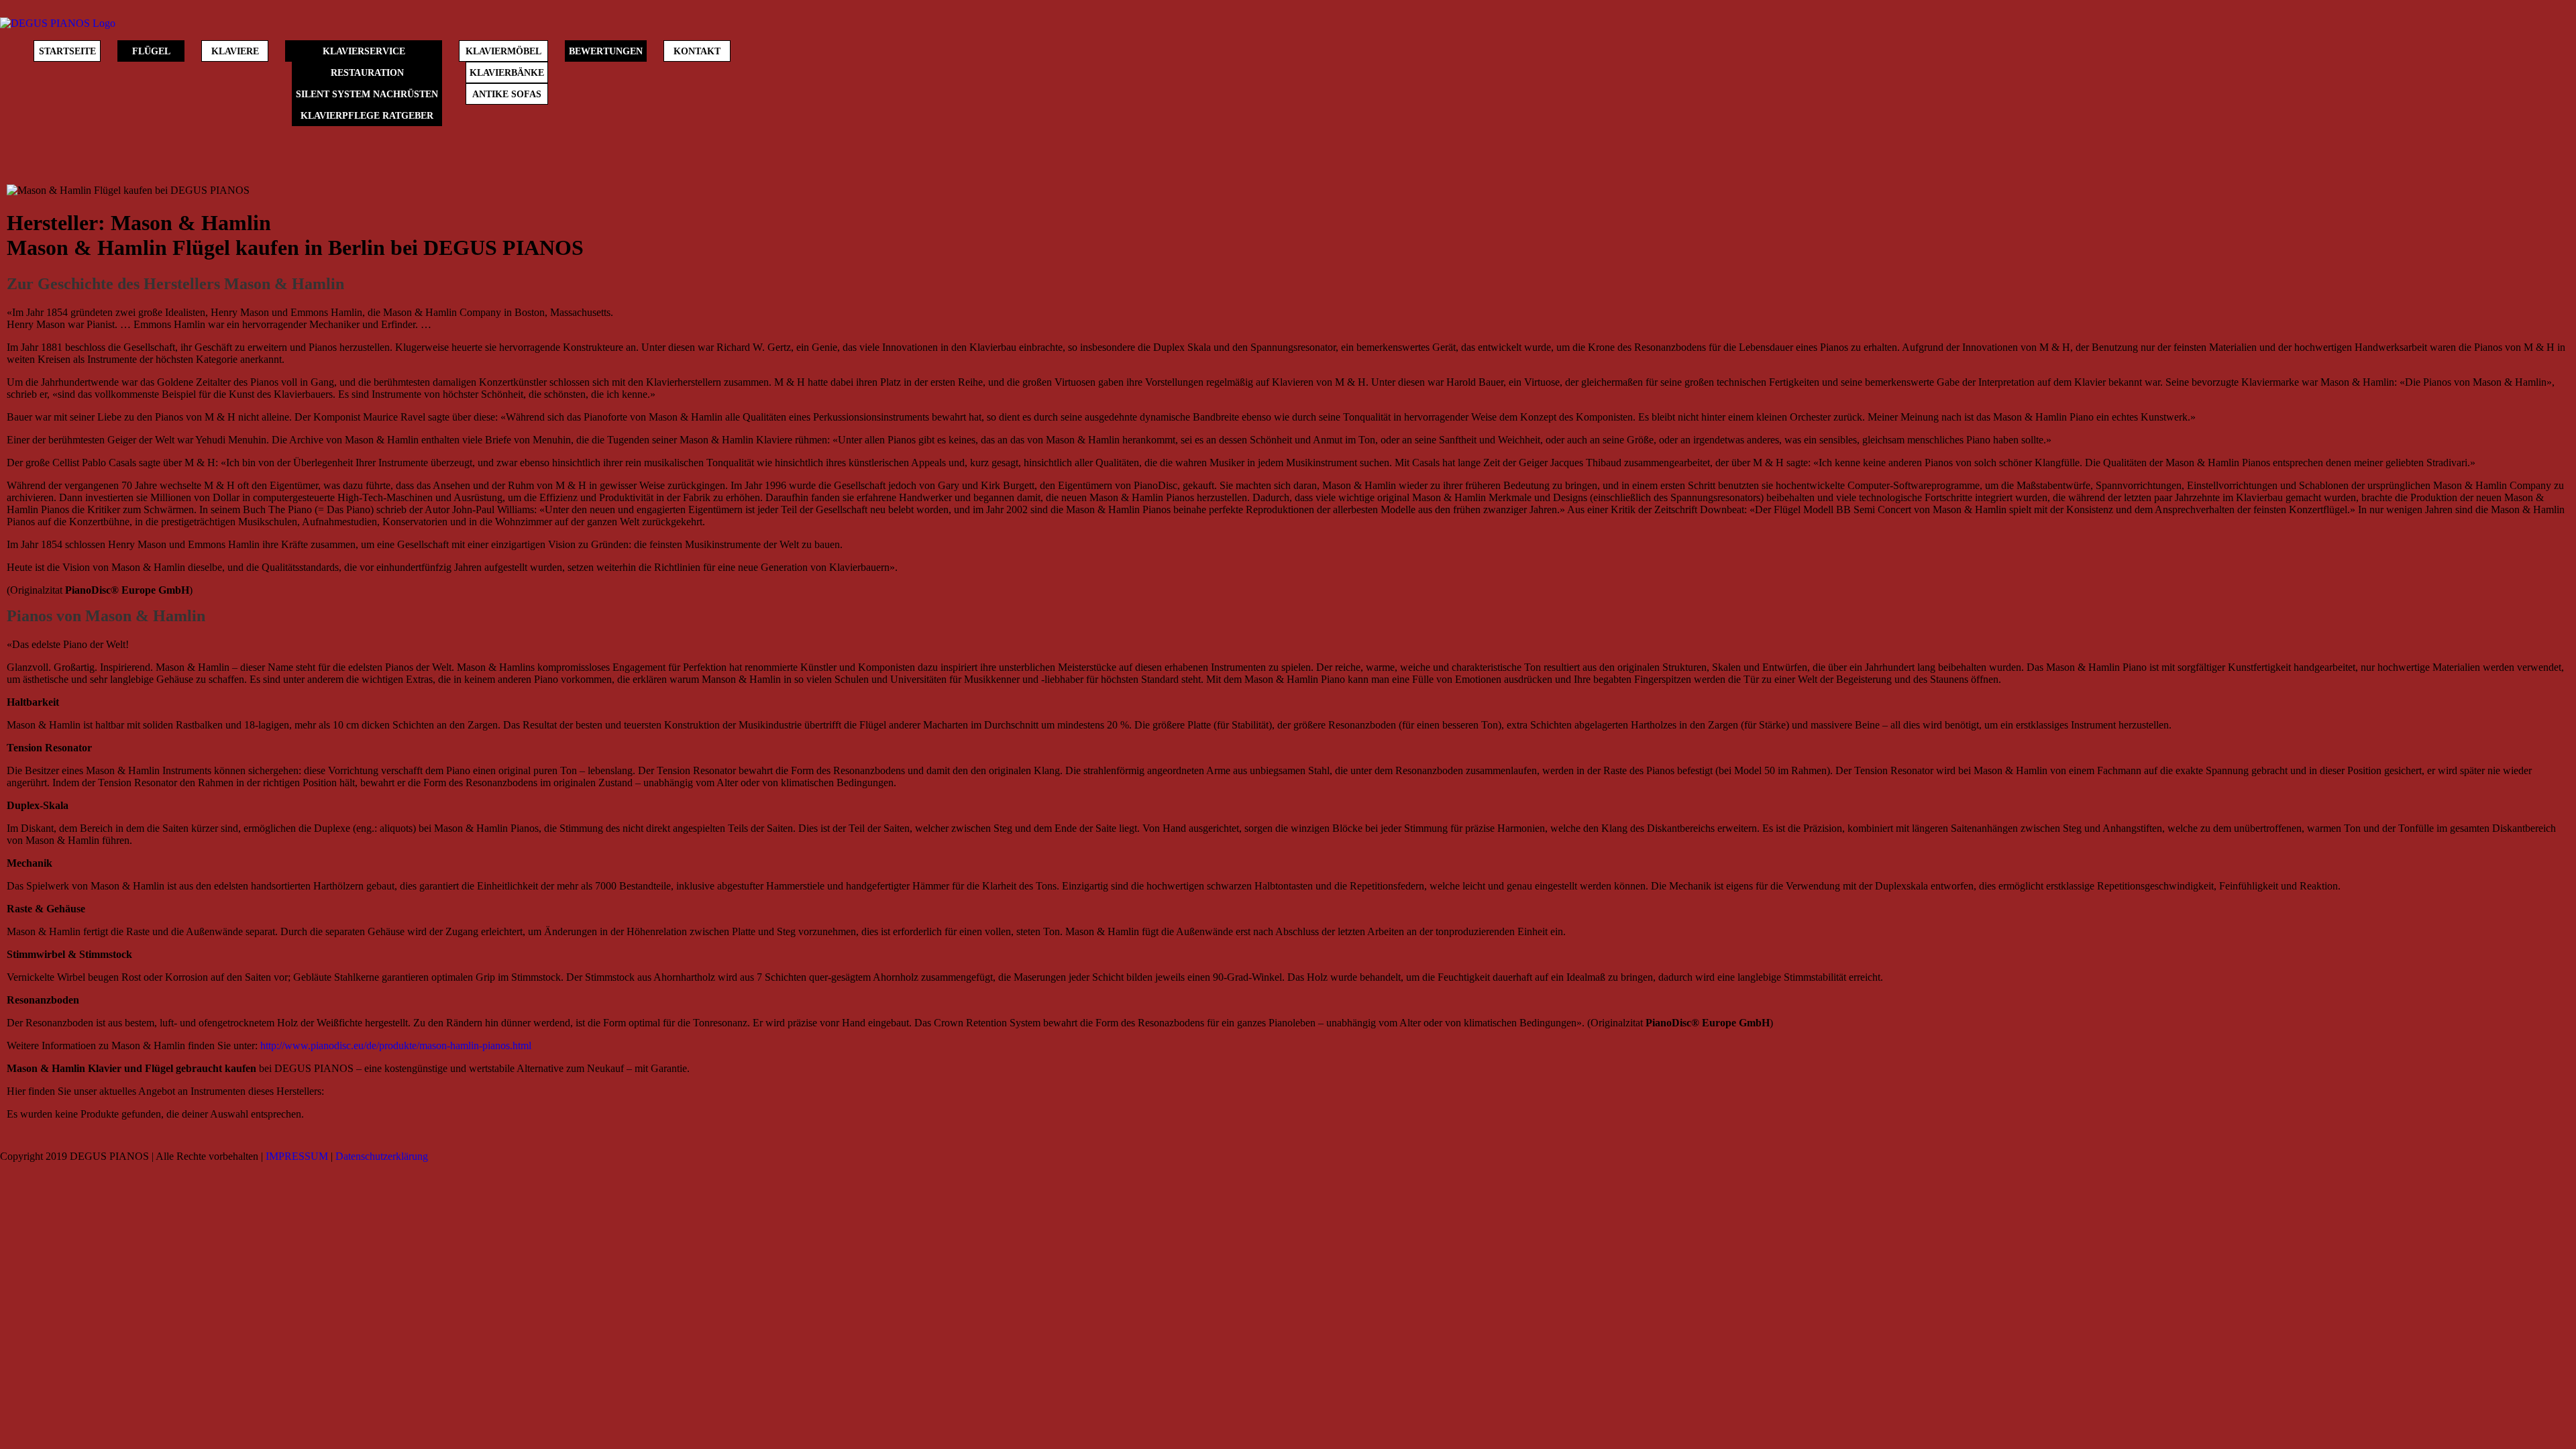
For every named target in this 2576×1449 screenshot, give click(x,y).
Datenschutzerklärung (382, 1156)
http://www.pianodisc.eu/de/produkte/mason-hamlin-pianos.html (396, 1045)
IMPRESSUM (297, 1156)
